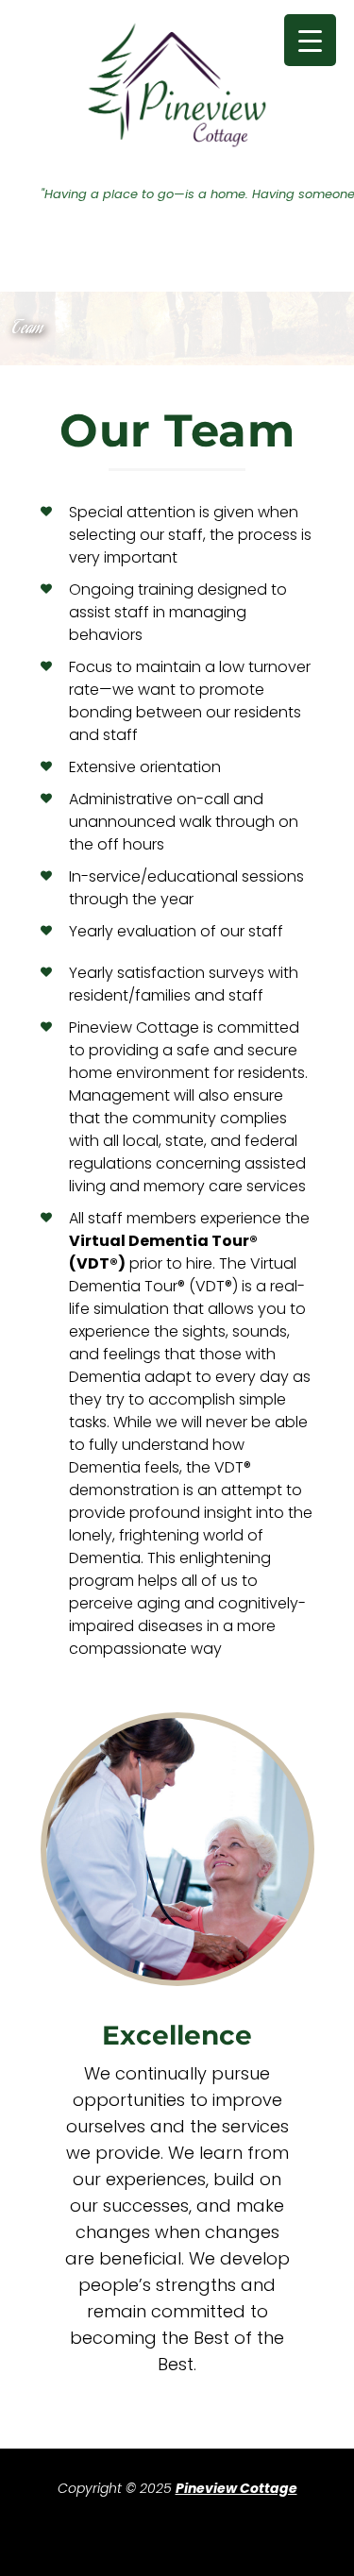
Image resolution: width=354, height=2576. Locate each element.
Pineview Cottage (236, 2488)
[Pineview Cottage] (177, 85)
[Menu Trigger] (310, 40)
